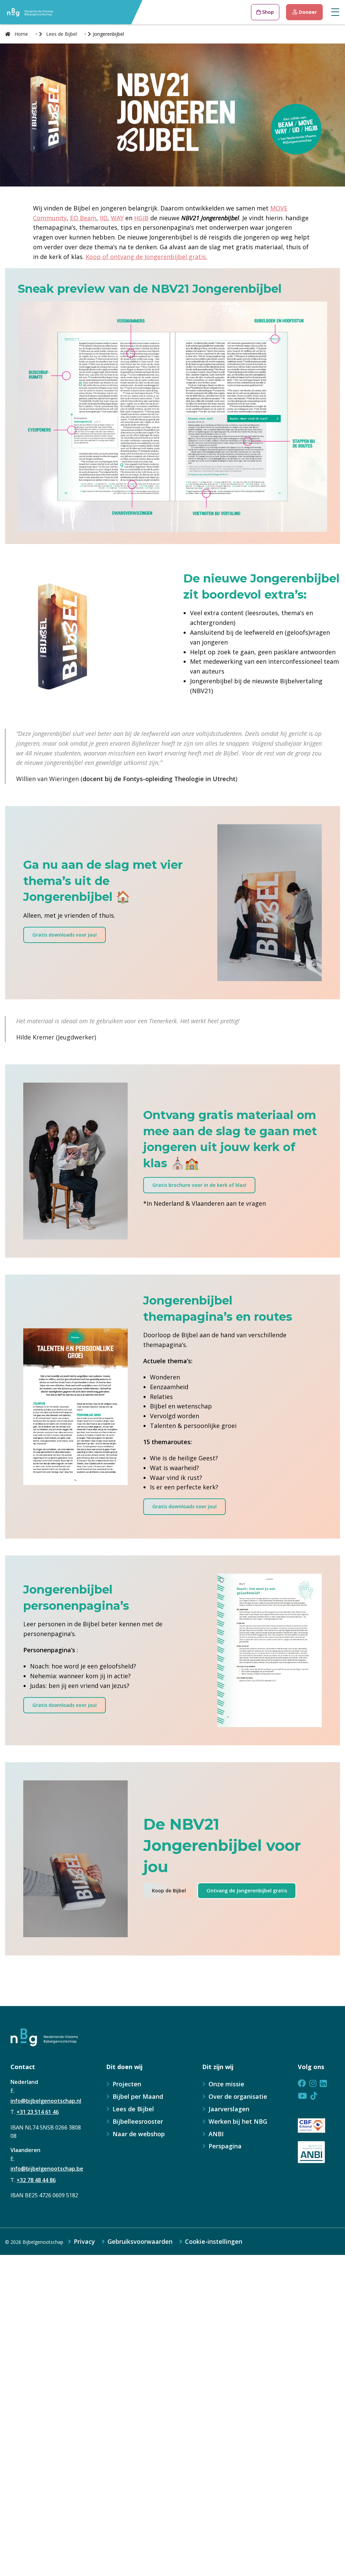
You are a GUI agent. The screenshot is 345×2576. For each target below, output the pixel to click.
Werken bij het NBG (238, 2121)
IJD (104, 218)
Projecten (127, 2084)
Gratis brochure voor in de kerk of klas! (199, 1185)
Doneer (307, 12)
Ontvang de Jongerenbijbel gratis (247, 1891)
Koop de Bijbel (169, 1891)
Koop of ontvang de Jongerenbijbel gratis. (146, 257)
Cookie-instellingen (214, 2241)
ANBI (216, 2134)
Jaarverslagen (229, 2109)
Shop (267, 12)
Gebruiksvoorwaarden (140, 2241)
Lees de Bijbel (133, 2109)
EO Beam (83, 218)
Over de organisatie (238, 2096)
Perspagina (225, 2146)
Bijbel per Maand (138, 2096)
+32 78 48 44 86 (36, 2180)
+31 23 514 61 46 (38, 2112)
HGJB (141, 218)
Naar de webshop (139, 2134)
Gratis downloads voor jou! (65, 935)
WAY (117, 218)
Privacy (84, 2241)
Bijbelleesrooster (138, 2121)
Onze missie (226, 2084)
